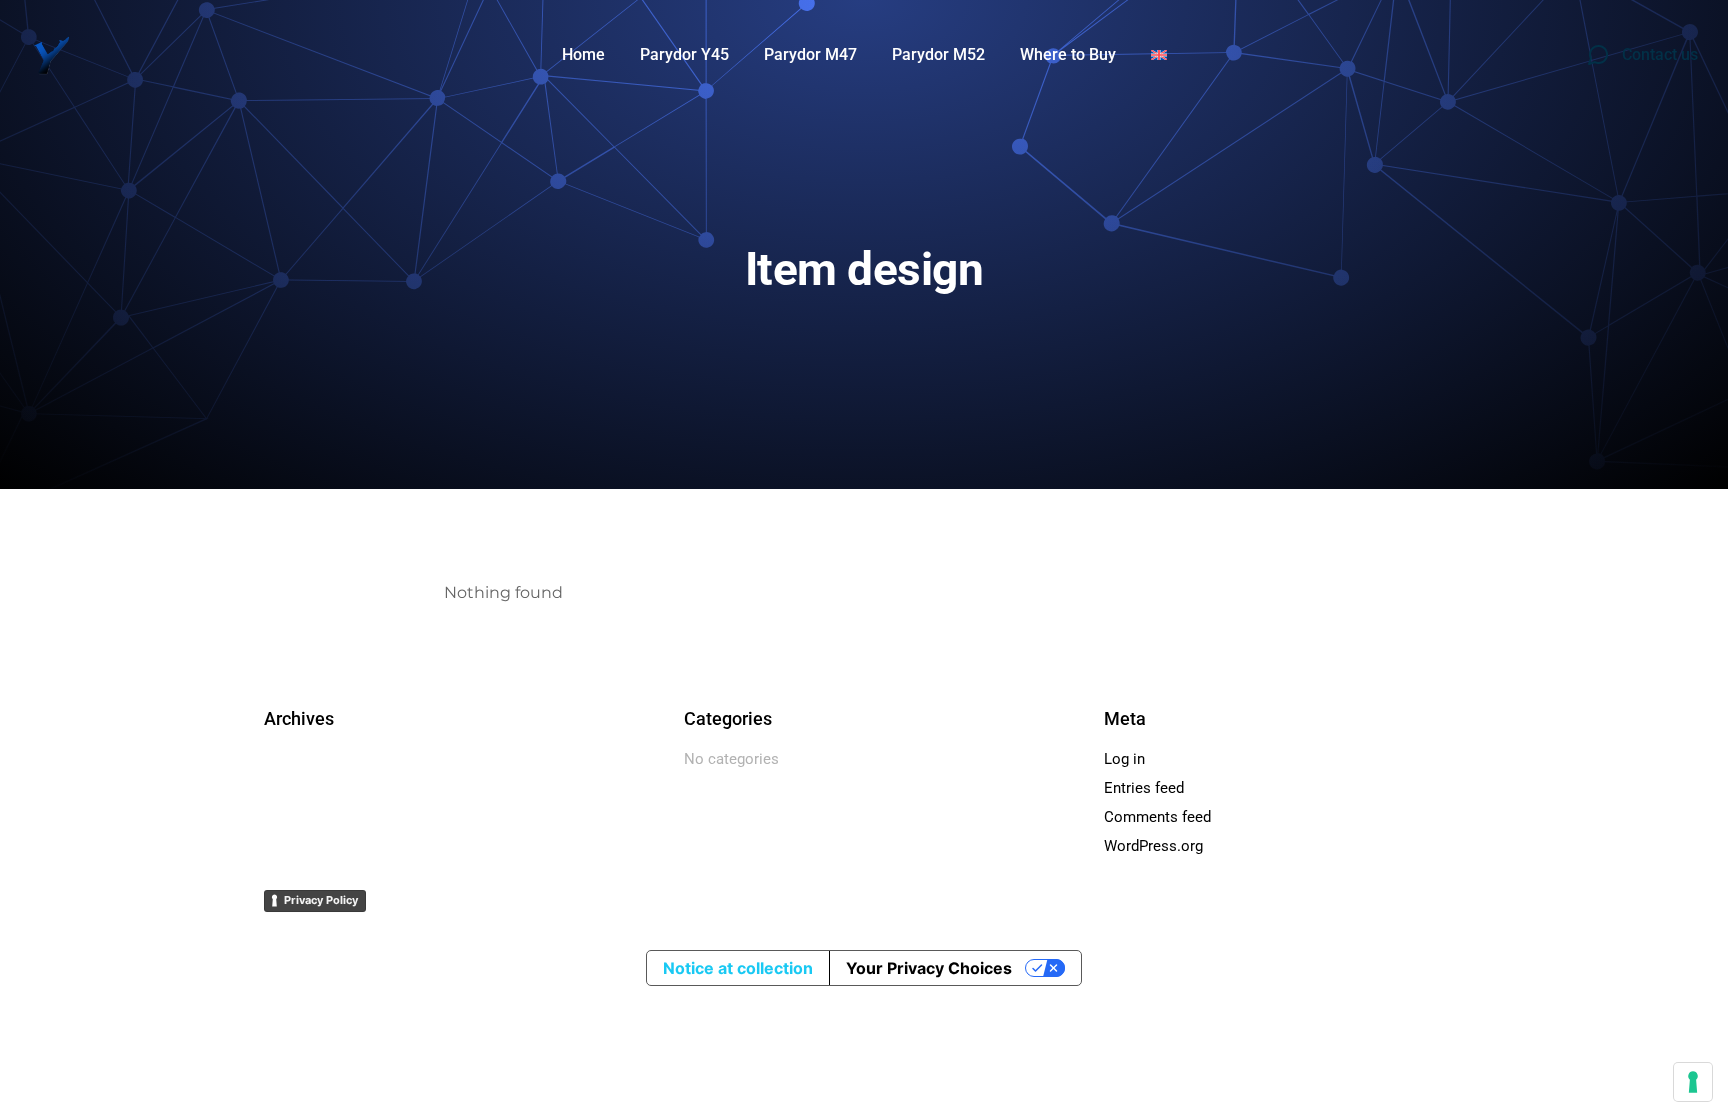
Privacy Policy (321, 900)
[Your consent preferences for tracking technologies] (1693, 1082)
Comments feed (1157, 817)
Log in (1124, 759)
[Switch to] (1159, 54)
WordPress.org (1153, 846)
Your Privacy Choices (929, 968)
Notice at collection (738, 968)
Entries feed (1144, 788)
